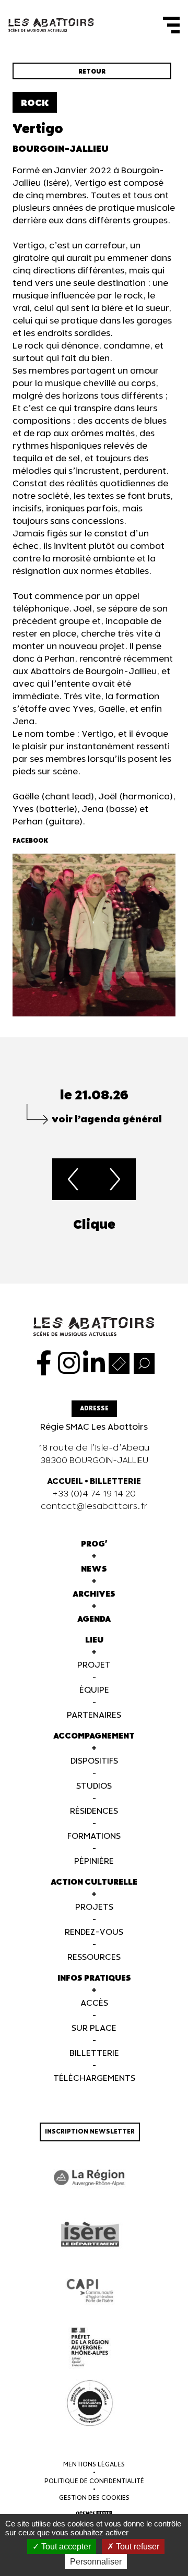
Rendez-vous (94, 1932)
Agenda (94, 1619)
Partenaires (94, 1715)
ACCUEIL (65, 1482)
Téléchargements (94, 2078)
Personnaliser (96, 2562)
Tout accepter (65, 2547)
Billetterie (94, 2053)
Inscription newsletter (90, 2132)
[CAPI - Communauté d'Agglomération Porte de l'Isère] (90, 2291)
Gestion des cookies (94, 2498)
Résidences (94, 1811)
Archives (94, 1594)
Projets (94, 1907)
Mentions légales (94, 2465)
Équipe (94, 1690)
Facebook (30, 841)
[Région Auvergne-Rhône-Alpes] (90, 2178)
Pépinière (94, 1861)
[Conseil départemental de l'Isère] (90, 2234)
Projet (94, 1665)
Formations (94, 1836)
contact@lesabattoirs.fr (94, 1507)
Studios (94, 1786)
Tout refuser (137, 2547)
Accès (94, 2003)
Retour (92, 72)
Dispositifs (94, 1761)
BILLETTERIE (115, 1482)
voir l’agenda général (107, 1119)
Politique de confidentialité (94, 2481)
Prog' (94, 1544)
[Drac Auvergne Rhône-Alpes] (90, 2347)
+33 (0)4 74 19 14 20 (94, 1494)
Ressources (94, 1957)
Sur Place (94, 2028)
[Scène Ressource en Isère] (90, 2403)
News (94, 1569)
